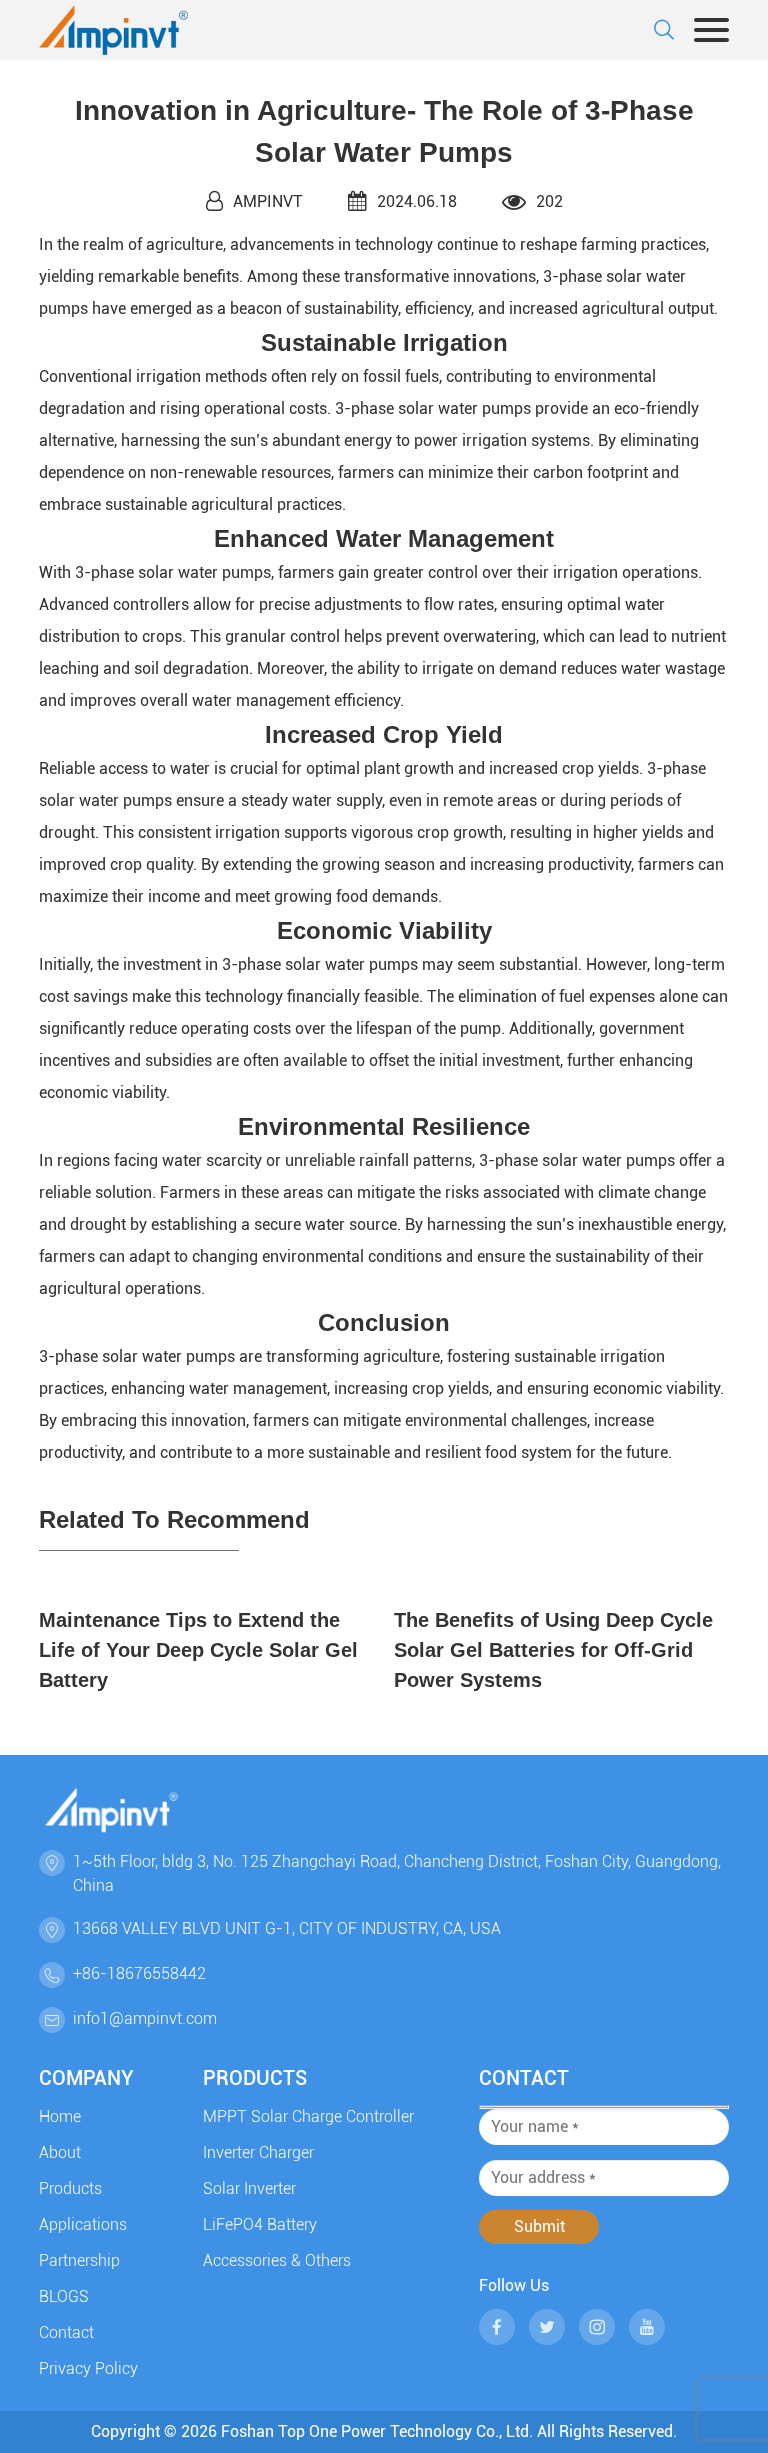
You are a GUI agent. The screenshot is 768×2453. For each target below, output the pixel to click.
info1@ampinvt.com (145, 2018)
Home (60, 2116)
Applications (83, 2224)
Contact (66, 2332)
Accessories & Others (277, 2260)
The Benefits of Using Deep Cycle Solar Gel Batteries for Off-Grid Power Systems (553, 1650)
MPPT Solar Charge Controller (308, 2116)
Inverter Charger (258, 2152)
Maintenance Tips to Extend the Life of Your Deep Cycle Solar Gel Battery (198, 1650)
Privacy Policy (88, 2368)
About (60, 2152)
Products (70, 2188)
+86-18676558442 (139, 1973)
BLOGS (64, 2296)
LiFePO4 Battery (260, 2224)
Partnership (79, 2260)
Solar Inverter (249, 2188)
